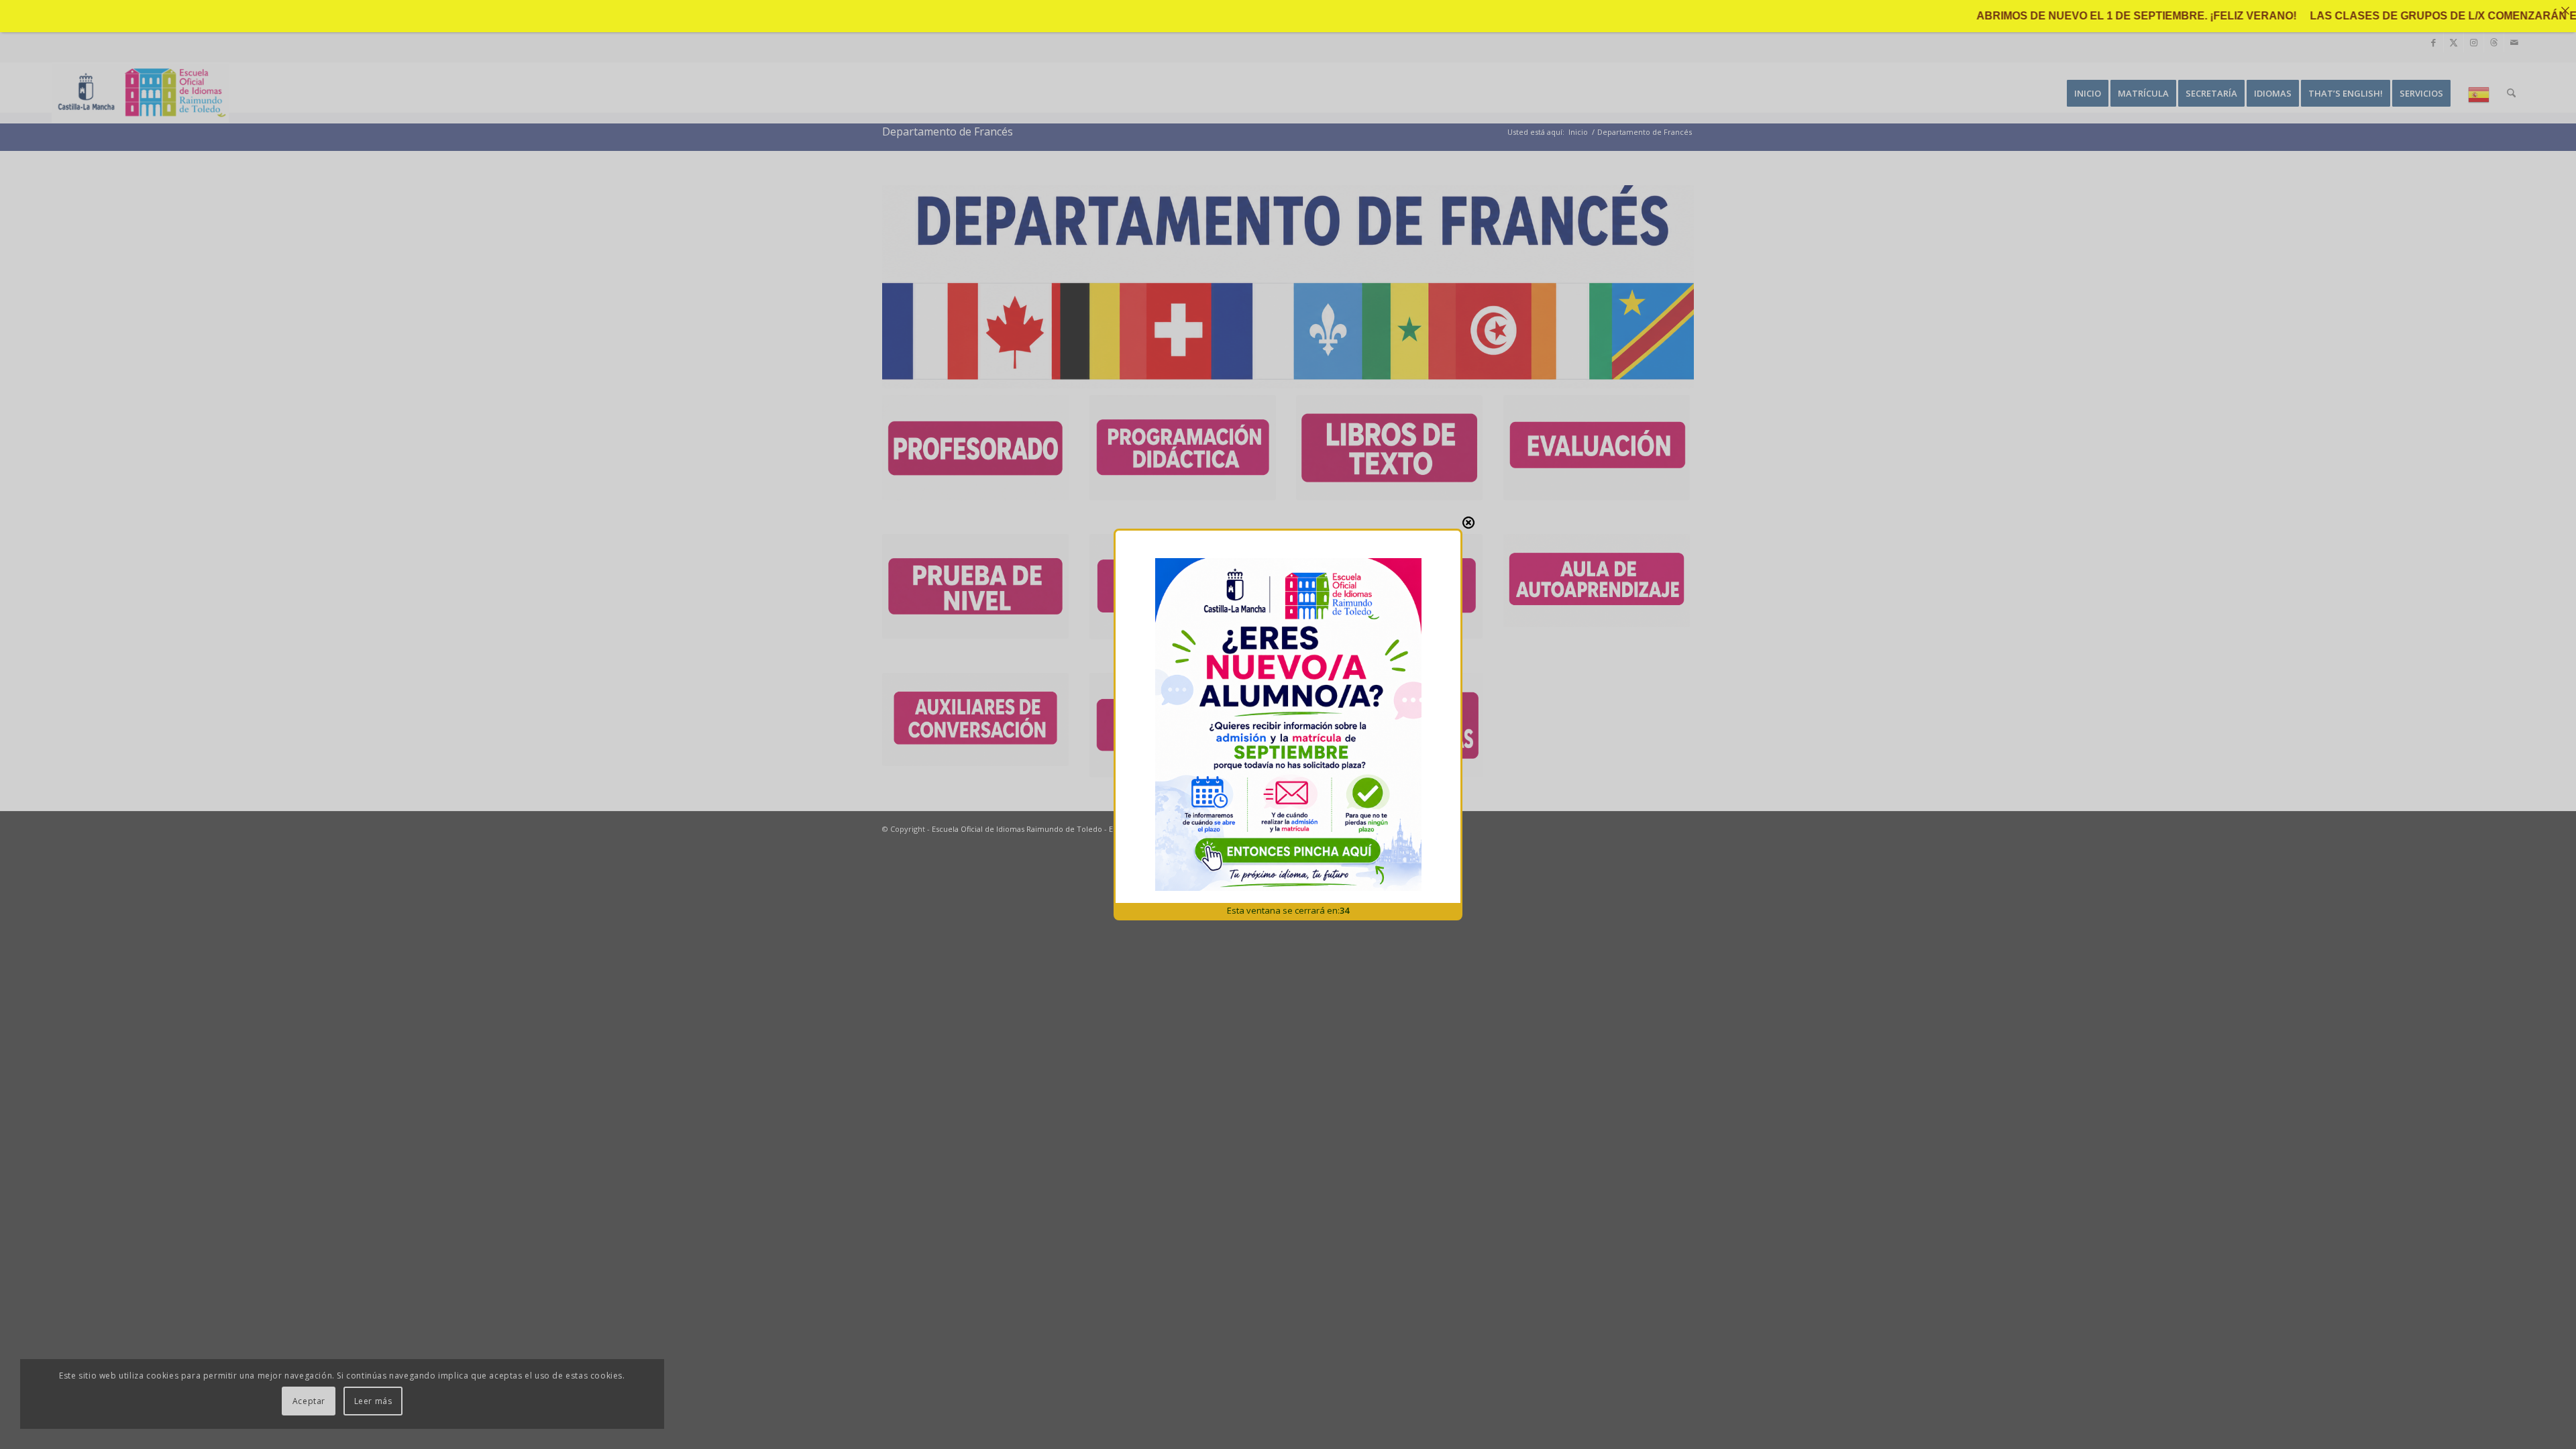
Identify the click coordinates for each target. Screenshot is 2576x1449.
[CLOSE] (1468, 523)
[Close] (2565, 11)
